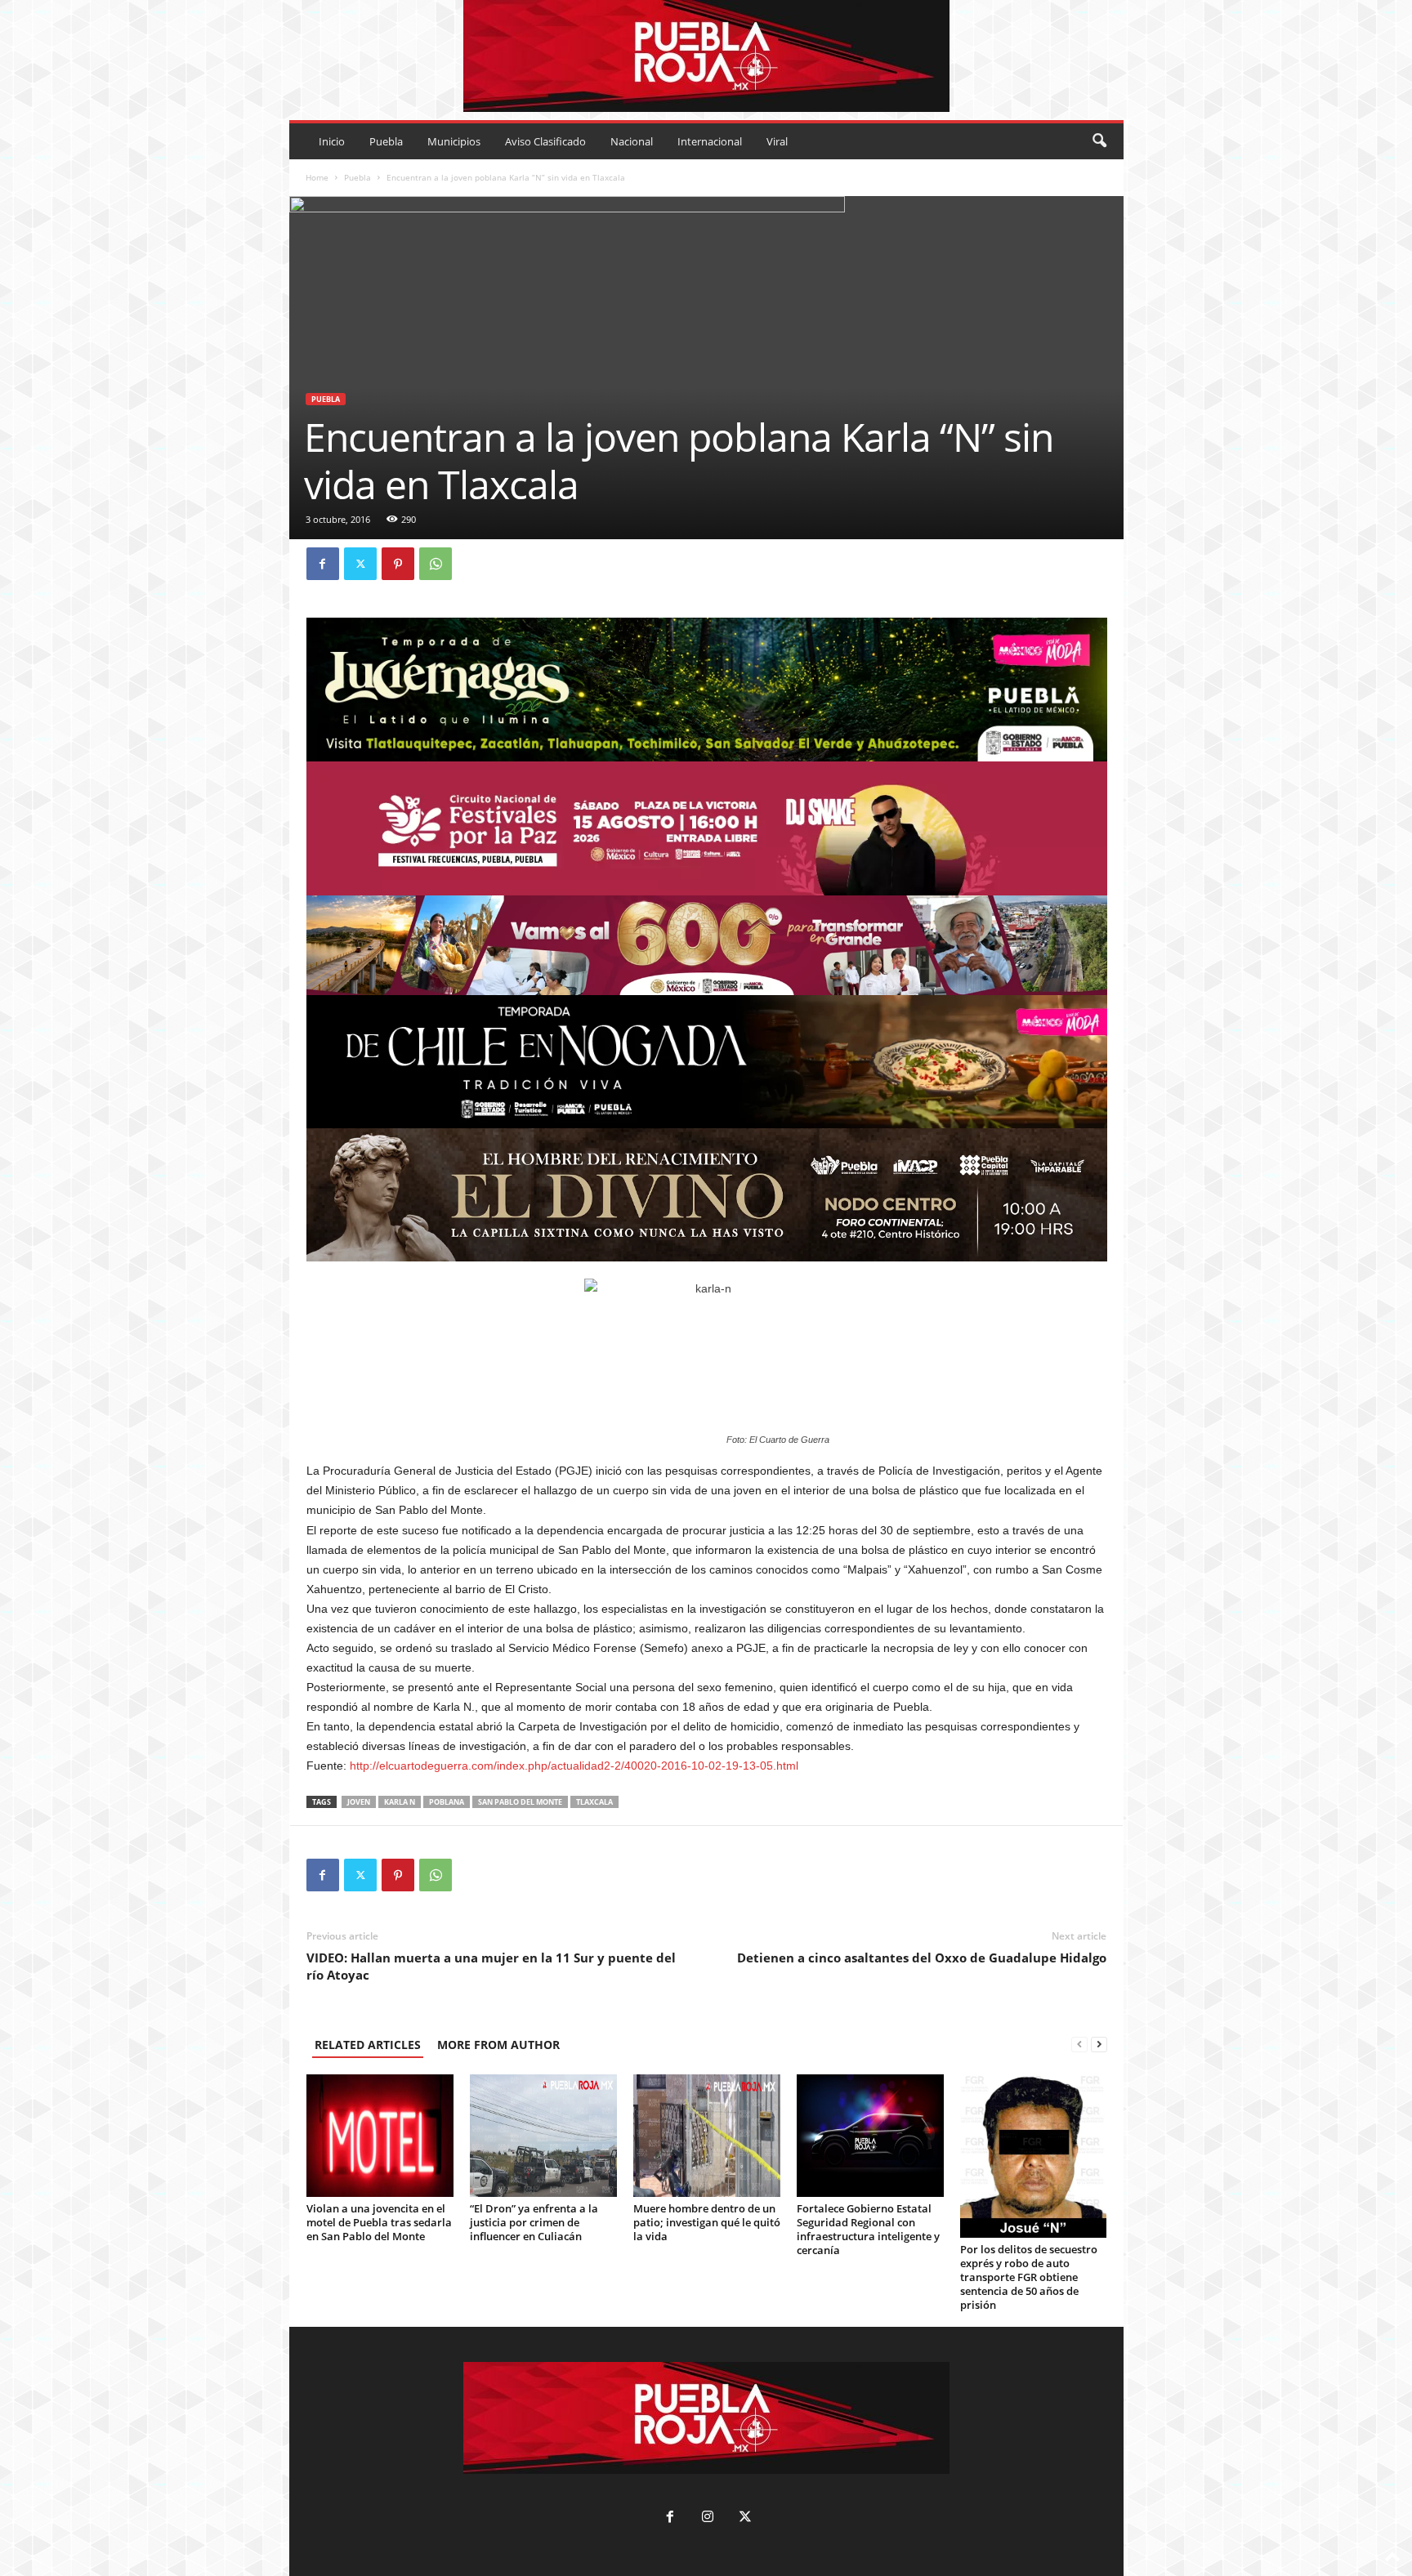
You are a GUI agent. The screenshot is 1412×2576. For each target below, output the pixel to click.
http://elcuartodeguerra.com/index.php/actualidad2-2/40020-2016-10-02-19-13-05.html (574, 1766)
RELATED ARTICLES (368, 2045)
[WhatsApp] (436, 564)
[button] (1099, 141)
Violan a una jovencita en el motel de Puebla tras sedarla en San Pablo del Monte (379, 2222)
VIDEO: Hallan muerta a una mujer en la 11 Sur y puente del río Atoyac (491, 1966)
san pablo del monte (520, 1802)
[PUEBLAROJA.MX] (706, 56)
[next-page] (1099, 2045)
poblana (447, 1802)
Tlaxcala (594, 1802)
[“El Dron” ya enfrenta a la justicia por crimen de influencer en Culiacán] (543, 2136)
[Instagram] (708, 2518)
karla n (400, 1802)
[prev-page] (1079, 2045)
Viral (777, 141)
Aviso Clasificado (545, 141)
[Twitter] (360, 564)
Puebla (386, 141)
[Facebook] (323, 564)
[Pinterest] (398, 564)
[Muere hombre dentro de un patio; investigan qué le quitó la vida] (707, 2136)
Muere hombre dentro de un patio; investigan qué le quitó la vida (707, 2222)
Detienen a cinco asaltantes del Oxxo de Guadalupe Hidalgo (922, 1958)
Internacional (710, 141)
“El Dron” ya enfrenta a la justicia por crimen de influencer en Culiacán (534, 2222)
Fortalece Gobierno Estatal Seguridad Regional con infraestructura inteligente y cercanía (868, 2229)
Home (317, 177)
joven (359, 1802)
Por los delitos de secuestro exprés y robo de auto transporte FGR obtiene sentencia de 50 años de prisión (1029, 2277)
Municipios (454, 141)
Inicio (332, 141)
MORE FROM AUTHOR (498, 2045)
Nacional (632, 141)
